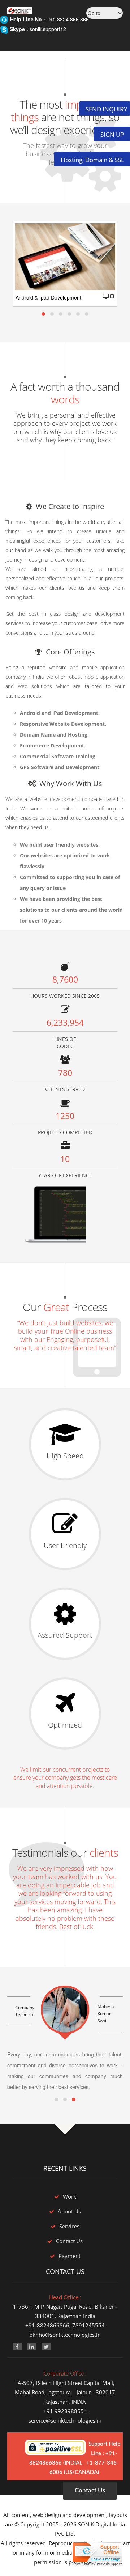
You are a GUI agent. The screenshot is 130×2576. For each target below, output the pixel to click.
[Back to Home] (16, 6)
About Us (69, 2211)
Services (69, 2226)
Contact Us (69, 2241)
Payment (70, 2256)
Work (70, 2196)
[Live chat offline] (97, 2554)
